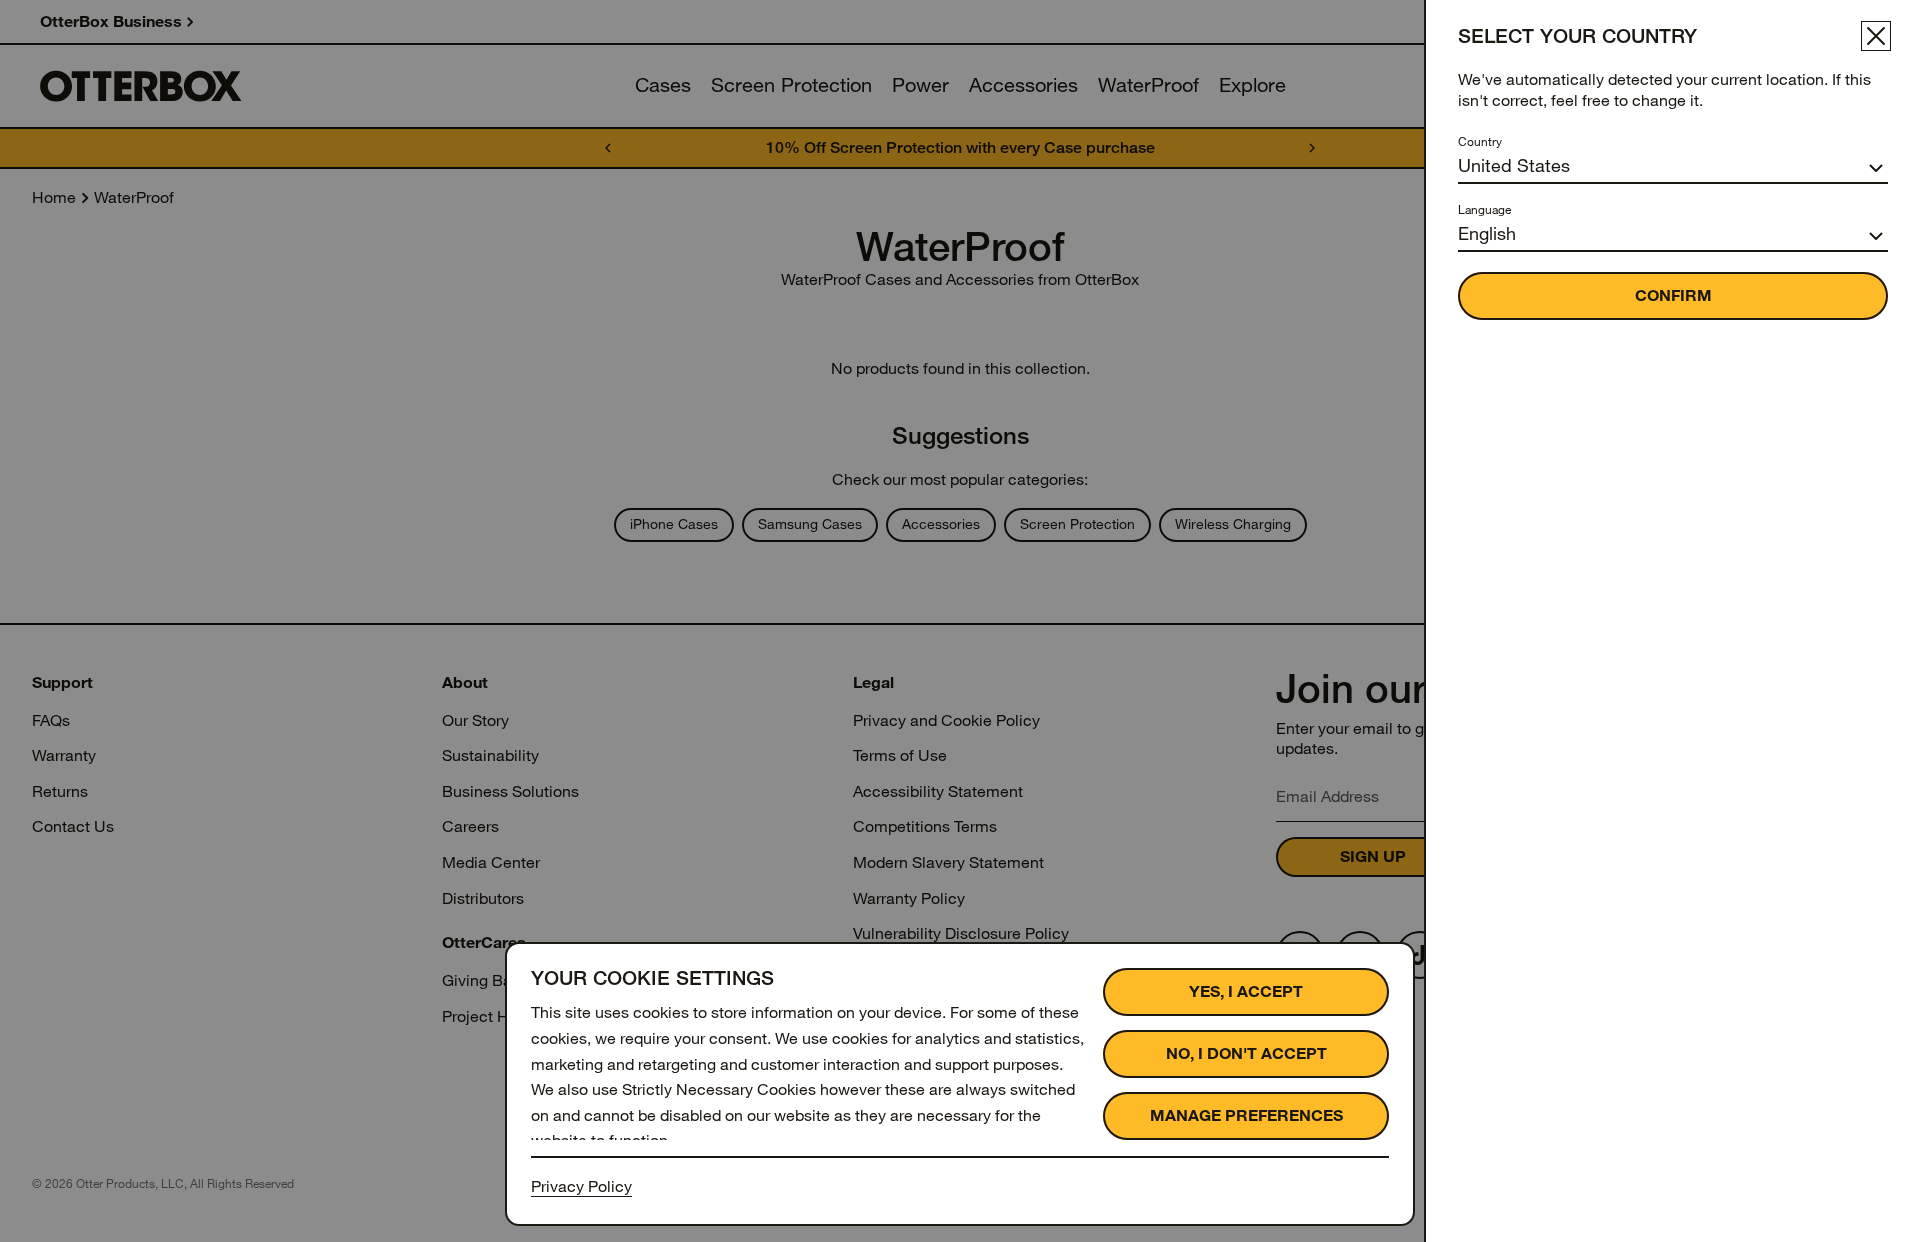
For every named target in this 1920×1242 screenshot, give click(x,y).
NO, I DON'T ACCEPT (1246, 1053)
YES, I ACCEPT (1246, 991)
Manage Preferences (1246, 1115)
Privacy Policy (581, 1186)
